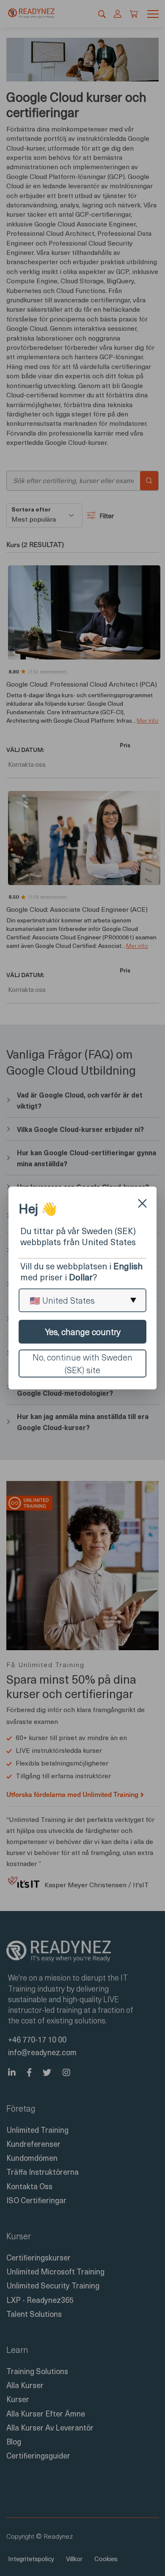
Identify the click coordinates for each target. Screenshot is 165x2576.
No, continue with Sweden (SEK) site (82, 1363)
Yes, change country (83, 1332)
